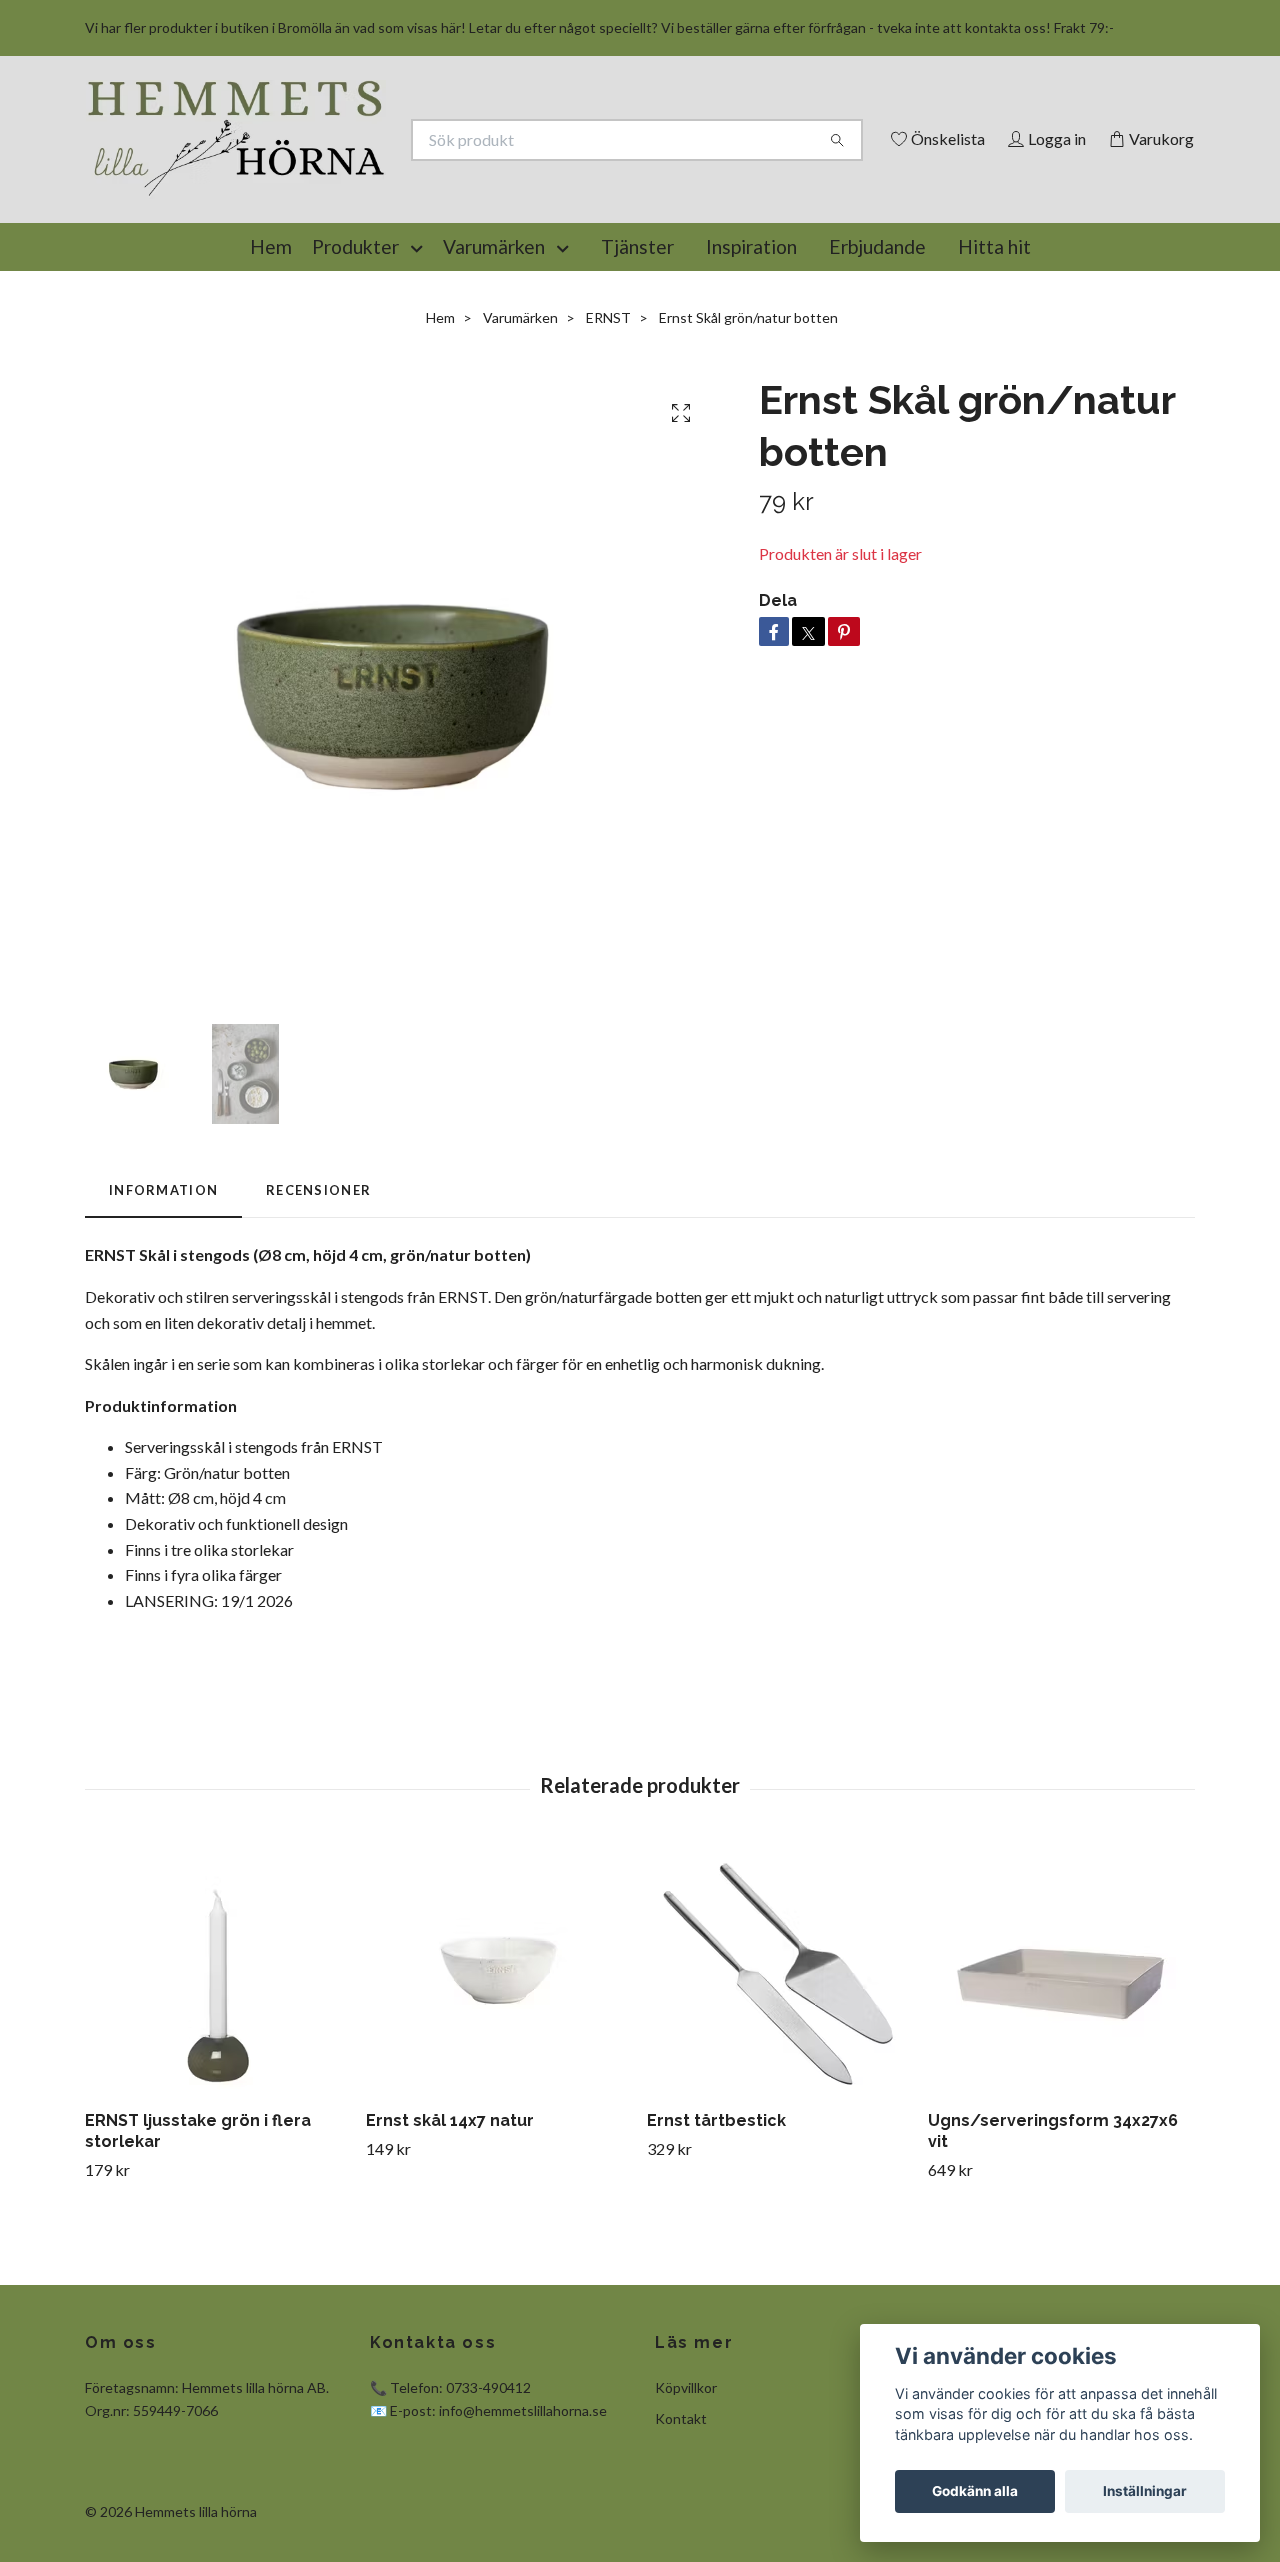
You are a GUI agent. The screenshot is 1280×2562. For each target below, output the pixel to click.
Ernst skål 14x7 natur (450, 2212)
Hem (271, 338)
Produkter (355, 338)
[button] (421, 339)
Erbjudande (877, 338)
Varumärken (494, 338)
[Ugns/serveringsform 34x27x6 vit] (1061, 2062)
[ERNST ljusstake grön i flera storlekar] (218, 2062)
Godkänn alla (975, 2491)
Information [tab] (163, 1282)
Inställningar (1145, 2491)
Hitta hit (994, 338)
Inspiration (751, 338)
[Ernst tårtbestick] (780, 2062)
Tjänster (637, 338)
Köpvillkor (686, 2479)
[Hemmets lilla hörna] (363, 172)
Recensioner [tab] (318, 1282)
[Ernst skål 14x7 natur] (499, 2062)
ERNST (608, 409)
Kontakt (681, 2510)
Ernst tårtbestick (716, 2212)
